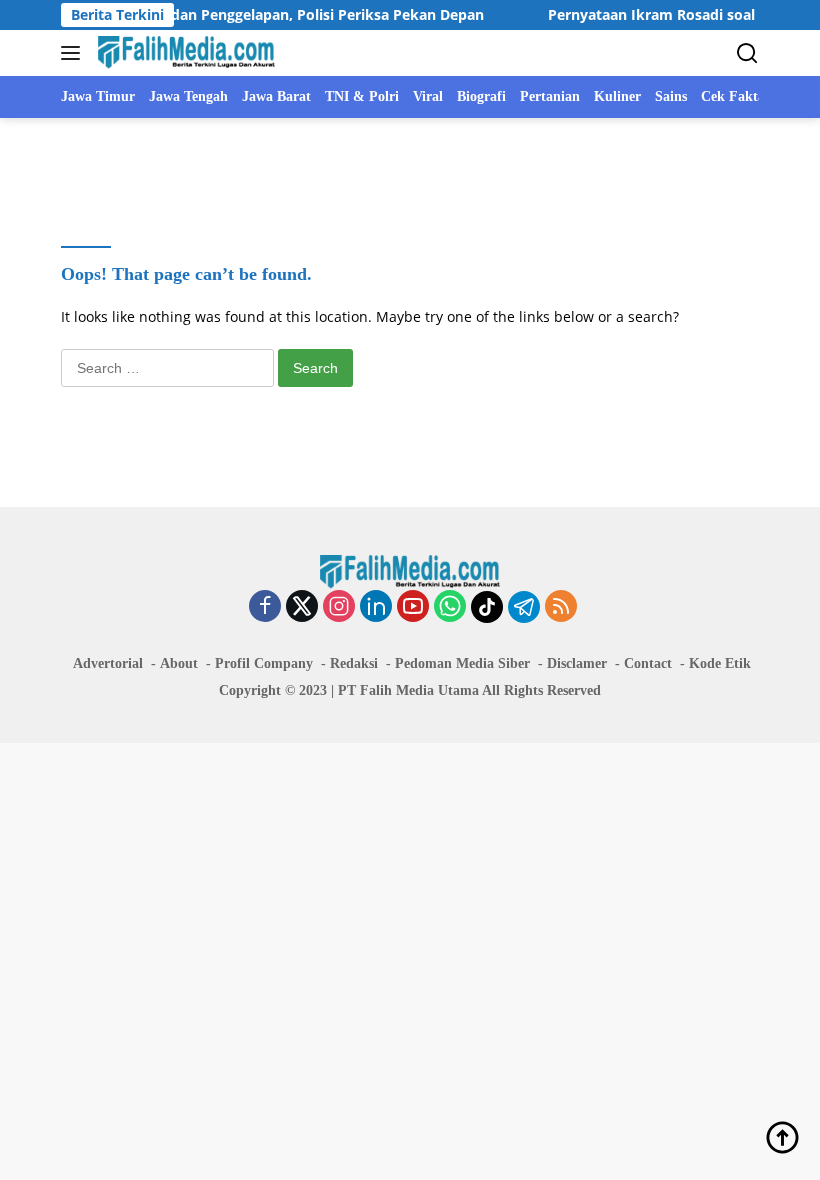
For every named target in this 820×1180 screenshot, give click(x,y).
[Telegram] (524, 607)
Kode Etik (720, 663)
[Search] (747, 53)
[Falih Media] (184, 53)
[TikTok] (487, 607)
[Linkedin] (376, 607)
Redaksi (354, 663)
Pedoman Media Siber (462, 663)
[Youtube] (413, 607)
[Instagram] (339, 607)
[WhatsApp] (450, 607)
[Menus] (74, 53)
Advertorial (108, 663)
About (179, 663)
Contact (648, 663)
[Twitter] (302, 607)
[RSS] (561, 607)
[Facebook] (265, 607)
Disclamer (577, 663)
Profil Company (264, 663)
